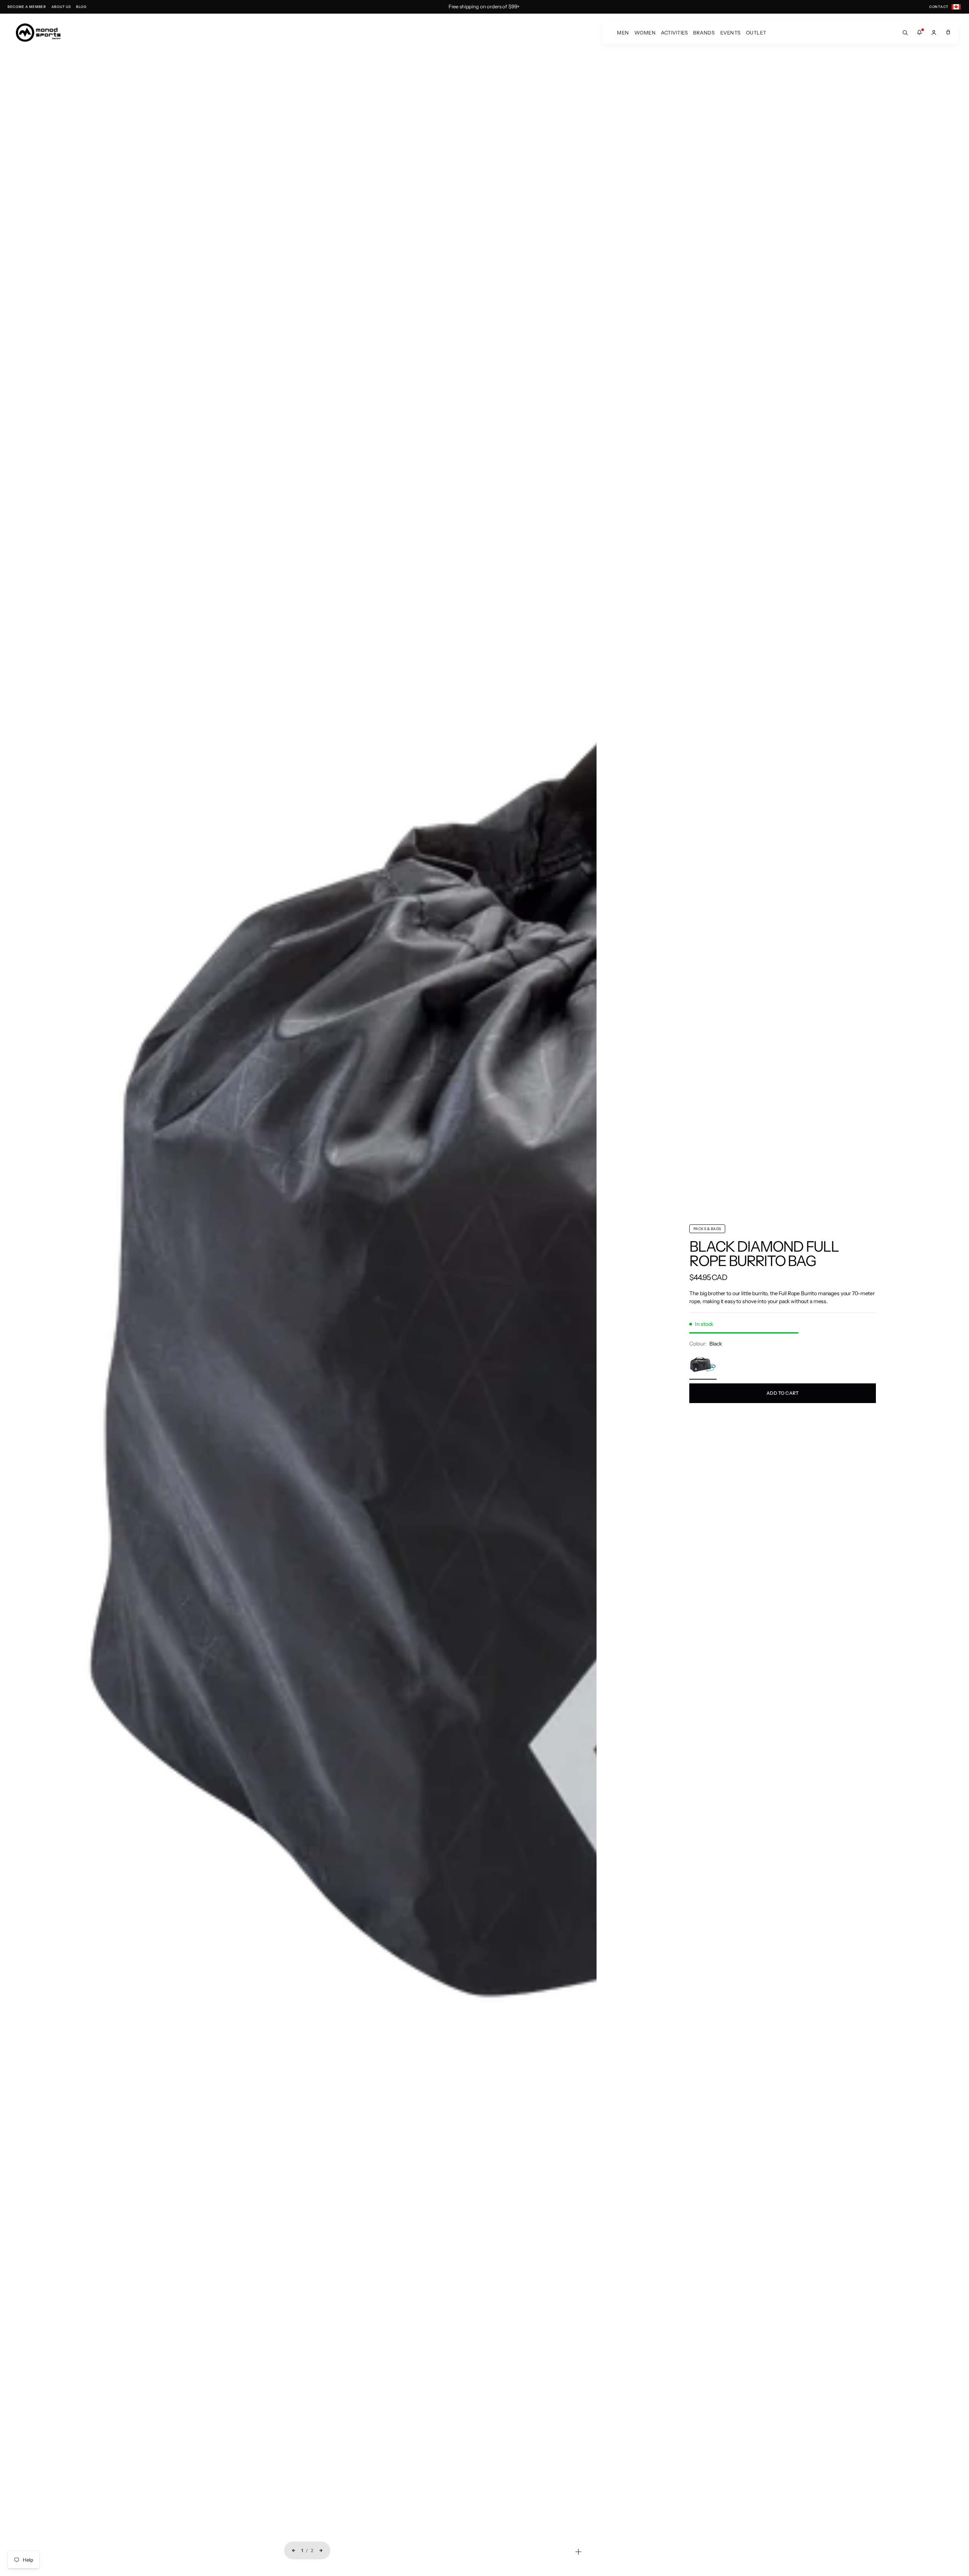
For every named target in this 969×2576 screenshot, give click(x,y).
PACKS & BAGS (707, 1229)
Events (731, 33)
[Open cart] (948, 33)
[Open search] (905, 33)
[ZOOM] (578, 2552)
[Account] (934, 33)
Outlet (756, 33)
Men (623, 33)
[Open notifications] (919, 33)
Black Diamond (746, 1247)
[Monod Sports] (38, 33)
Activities (674, 33)
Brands (704, 33)
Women (645, 33)
